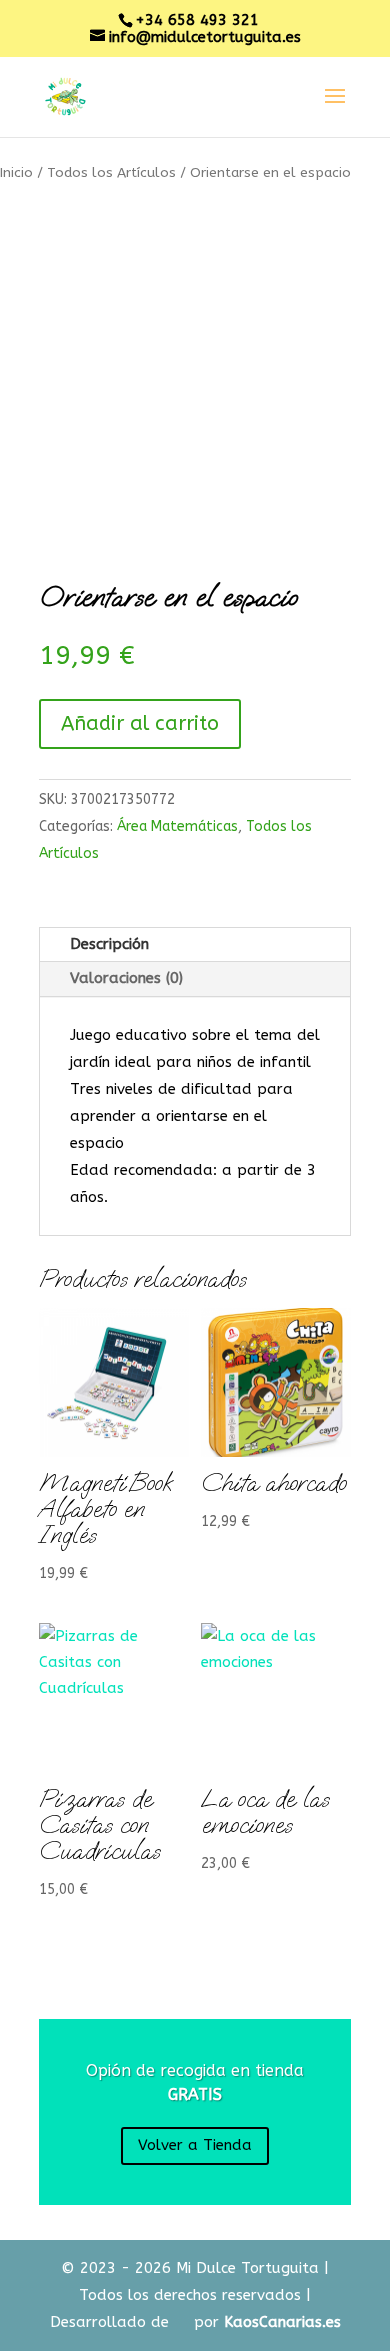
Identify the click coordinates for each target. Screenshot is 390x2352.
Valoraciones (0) (126, 978)
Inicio (16, 172)
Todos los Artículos (111, 172)
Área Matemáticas (177, 826)
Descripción (109, 944)
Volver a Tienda (195, 2145)
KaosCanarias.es (282, 2322)
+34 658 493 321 (197, 20)
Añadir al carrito (140, 723)
